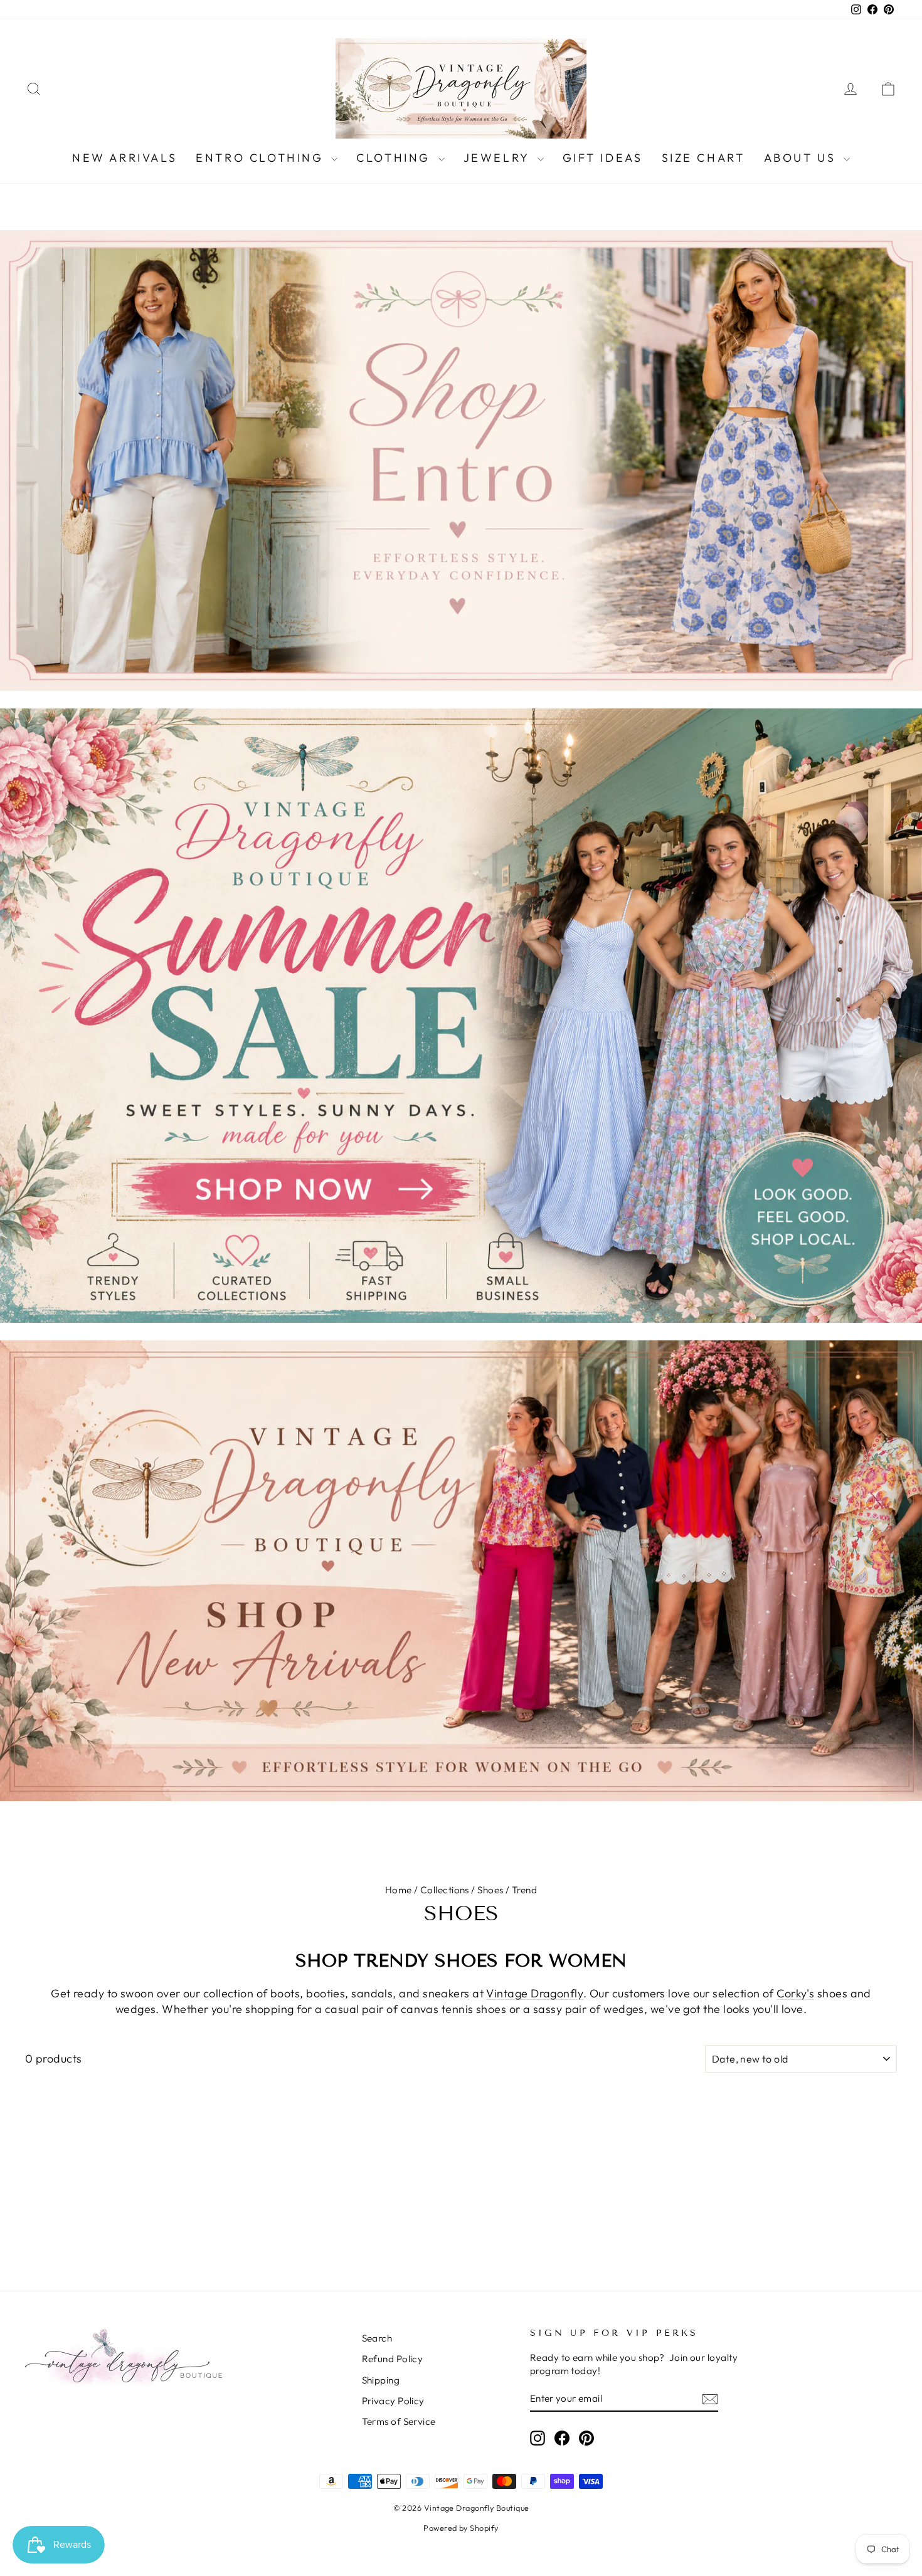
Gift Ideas (603, 158)
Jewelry (499, 158)
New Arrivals (125, 158)
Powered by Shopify (461, 2528)
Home (399, 1890)
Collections (445, 1890)
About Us (802, 158)
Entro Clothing (262, 158)
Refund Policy (393, 2359)
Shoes (490, 1890)
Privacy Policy (393, 2401)
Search (377, 2338)
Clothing (395, 158)
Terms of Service (399, 2421)
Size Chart (703, 158)
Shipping (381, 2380)
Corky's (795, 1993)
